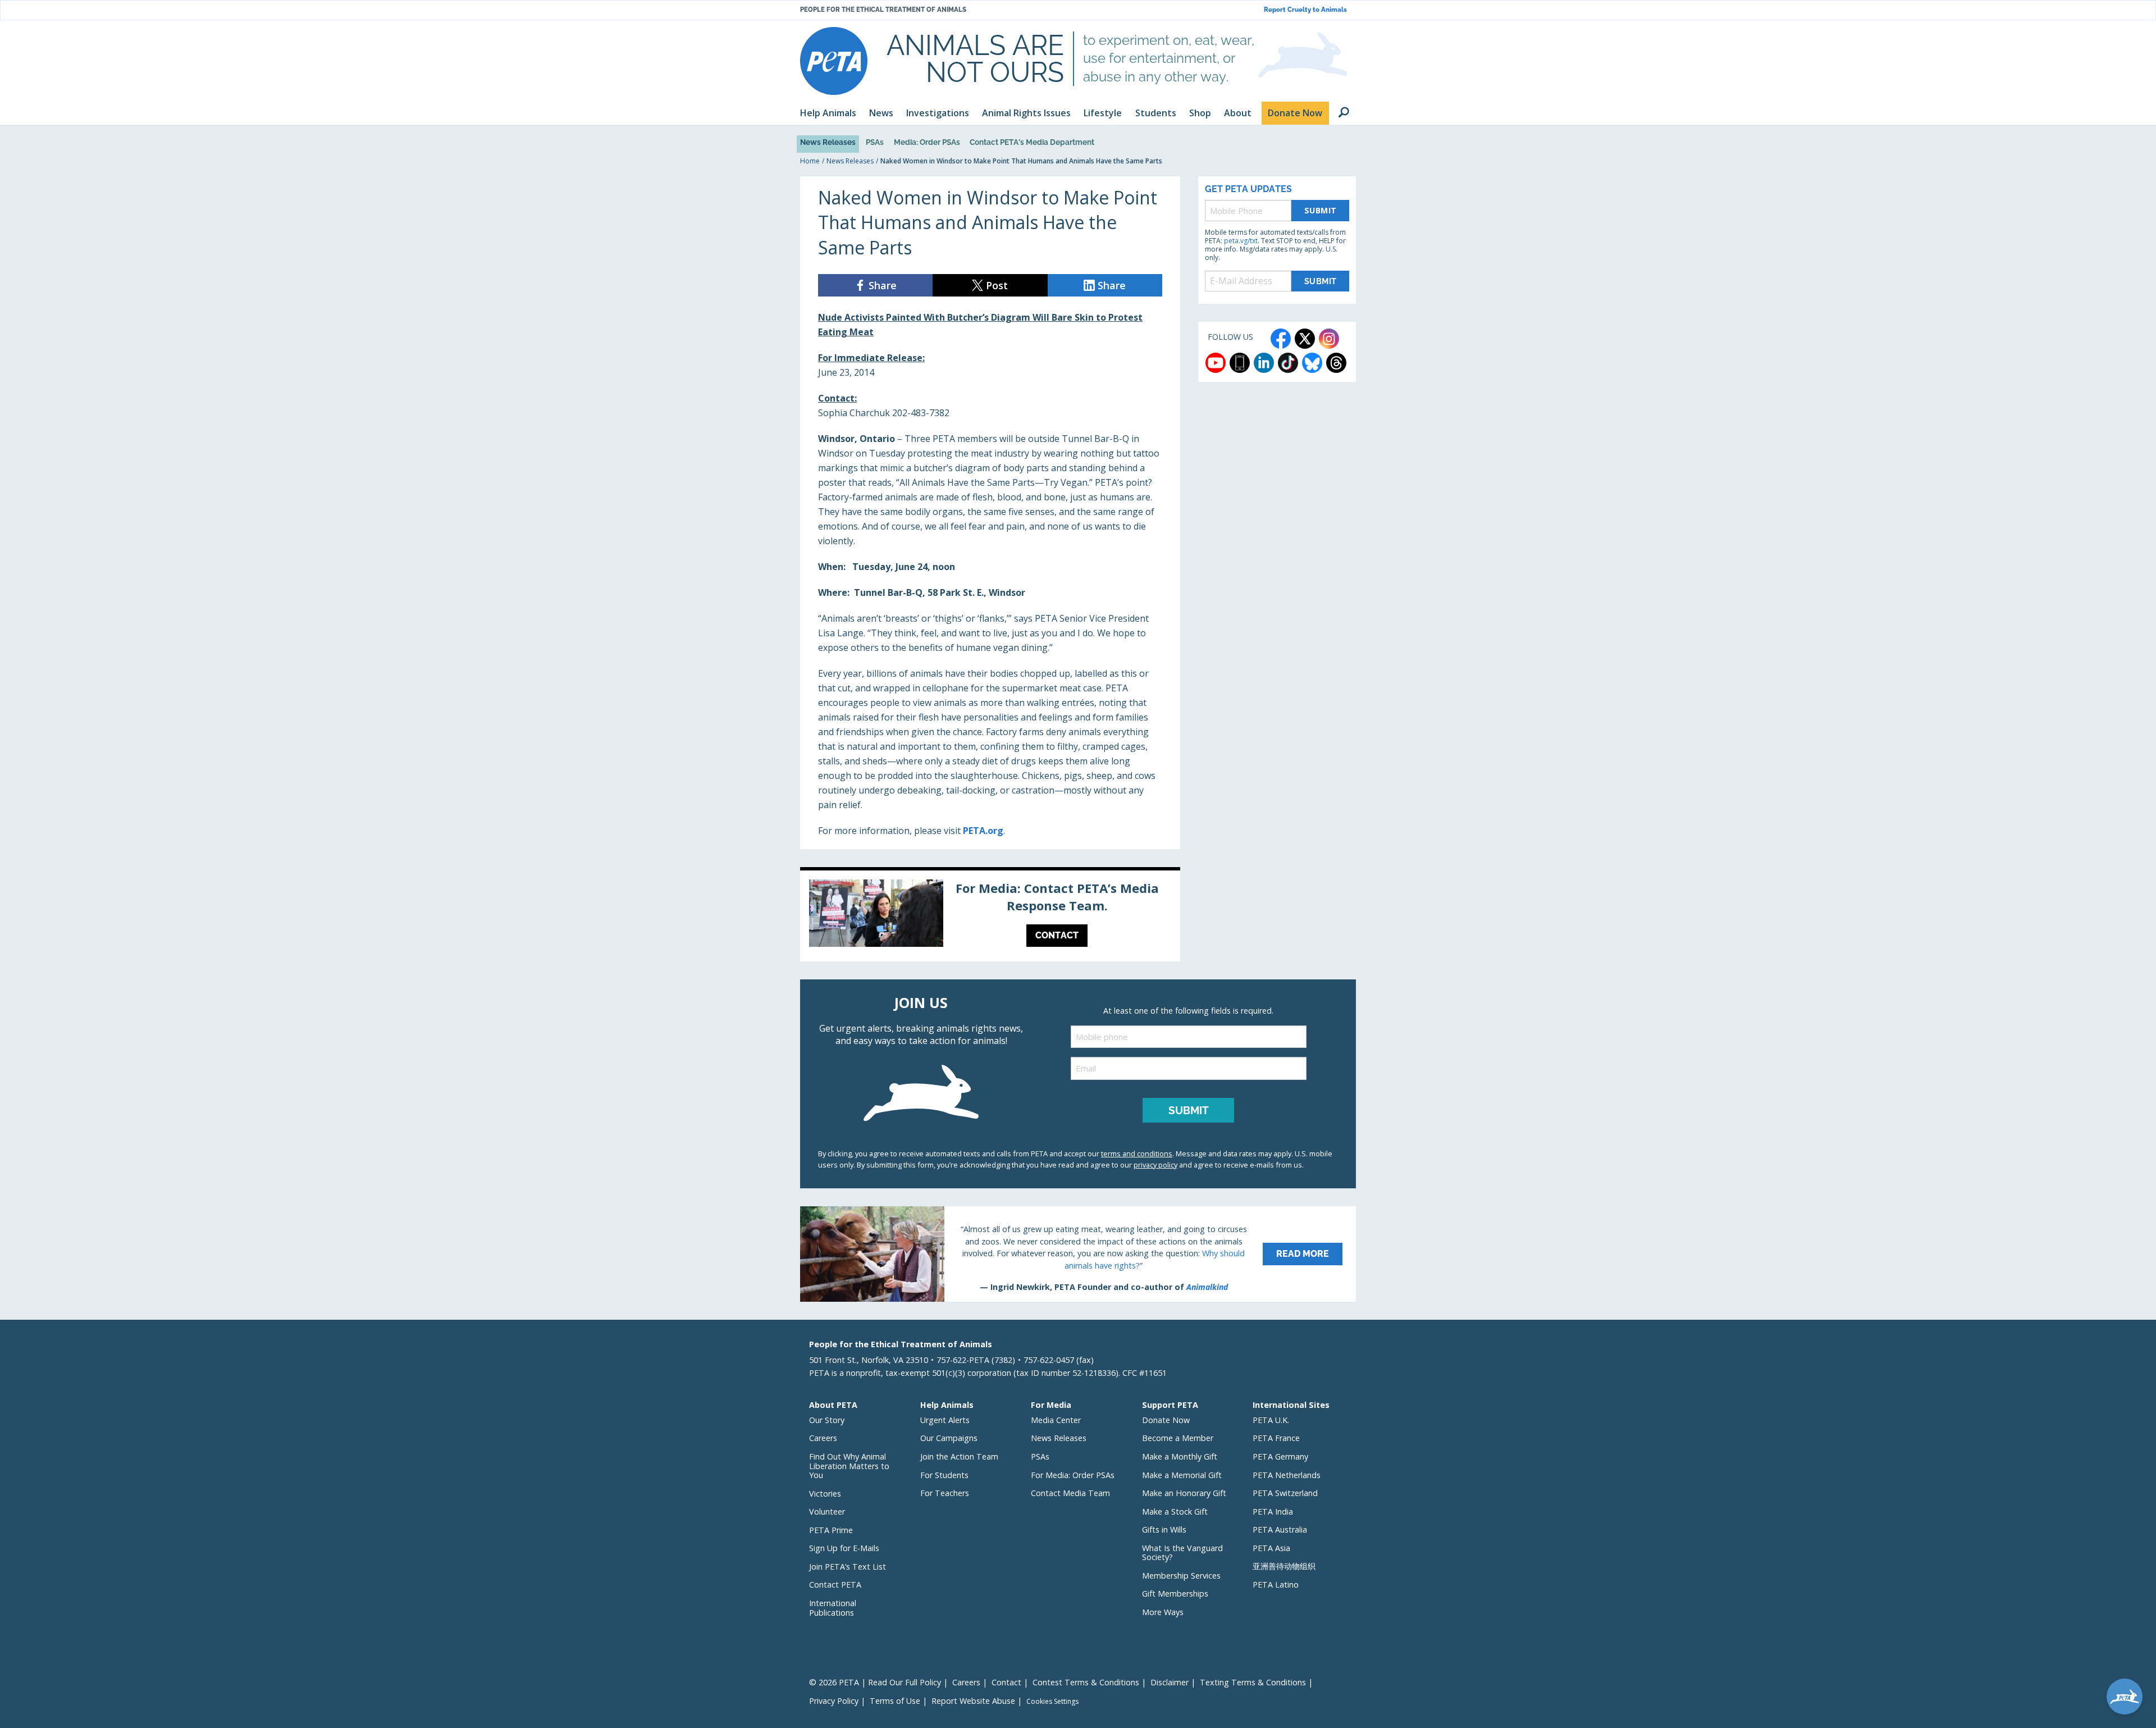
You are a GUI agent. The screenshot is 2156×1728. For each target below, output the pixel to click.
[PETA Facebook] (1281, 339)
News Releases (828, 142)
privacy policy (1155, 1165)
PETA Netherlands (1287, 1475)
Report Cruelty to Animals (1305, 10)
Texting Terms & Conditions (1253, 1682)
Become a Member (1178, 1438)
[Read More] (1078, 1254)
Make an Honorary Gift (1184, 1493)
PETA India (1273, 1512)
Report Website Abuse (973, 1701)
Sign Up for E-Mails (844, 1548)
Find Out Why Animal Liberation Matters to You (849, 1466)
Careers (823, 1438)
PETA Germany (1280, 1456)
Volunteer (827, 1512)
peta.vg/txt (1241, 241)
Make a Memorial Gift (1182, 1475)
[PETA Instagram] (1329, 339)
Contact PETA (835, 1585)
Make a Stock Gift (1175, 1512)
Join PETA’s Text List (848, 1567)
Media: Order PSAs (927, 142)
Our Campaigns (949, 1438)
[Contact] (990, 916)
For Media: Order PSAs (1073, 1475)
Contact (1006, 1682)
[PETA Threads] (1336, 363)
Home (810, 161)
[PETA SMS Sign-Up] (1240, 363)
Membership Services (1181, 1576)
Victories (825, 1494)
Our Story (827, 1420)
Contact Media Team (1070, 1493)
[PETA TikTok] (1288, 363)
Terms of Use (895, 1701)
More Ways (1163, 1612)
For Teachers (945, 1493)
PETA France (1276, 1438)
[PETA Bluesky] (1312, 363)
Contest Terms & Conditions (1086, 1682)
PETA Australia (1280, 1529)
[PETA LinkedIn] (1264, 363)
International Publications (833, 1608)
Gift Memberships (1175, 1594)
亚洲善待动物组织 (1284, 1566)
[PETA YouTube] (1216, 363)
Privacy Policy (834, 1701)
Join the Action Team (959, 1456)
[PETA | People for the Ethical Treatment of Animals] (834, 61)
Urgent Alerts (945, 1420)
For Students (944, 1475)
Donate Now (1166, 1420)
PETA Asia (1271, 1548)
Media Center (1056, 1420)
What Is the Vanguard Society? (1182, 1553)
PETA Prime (831, 1530)
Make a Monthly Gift (1180, 1456)
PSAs (875, 142)
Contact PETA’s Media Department (1032, 142)
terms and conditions (1137, 1153)
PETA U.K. (1271, 1420)
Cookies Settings (1052, 1702)
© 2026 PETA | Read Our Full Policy (875, 1682)
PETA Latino (1276, 1585)
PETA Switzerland (1285, 1493)
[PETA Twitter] (1305, 339)
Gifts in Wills (1164, 1529)
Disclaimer (1170, 1682)
